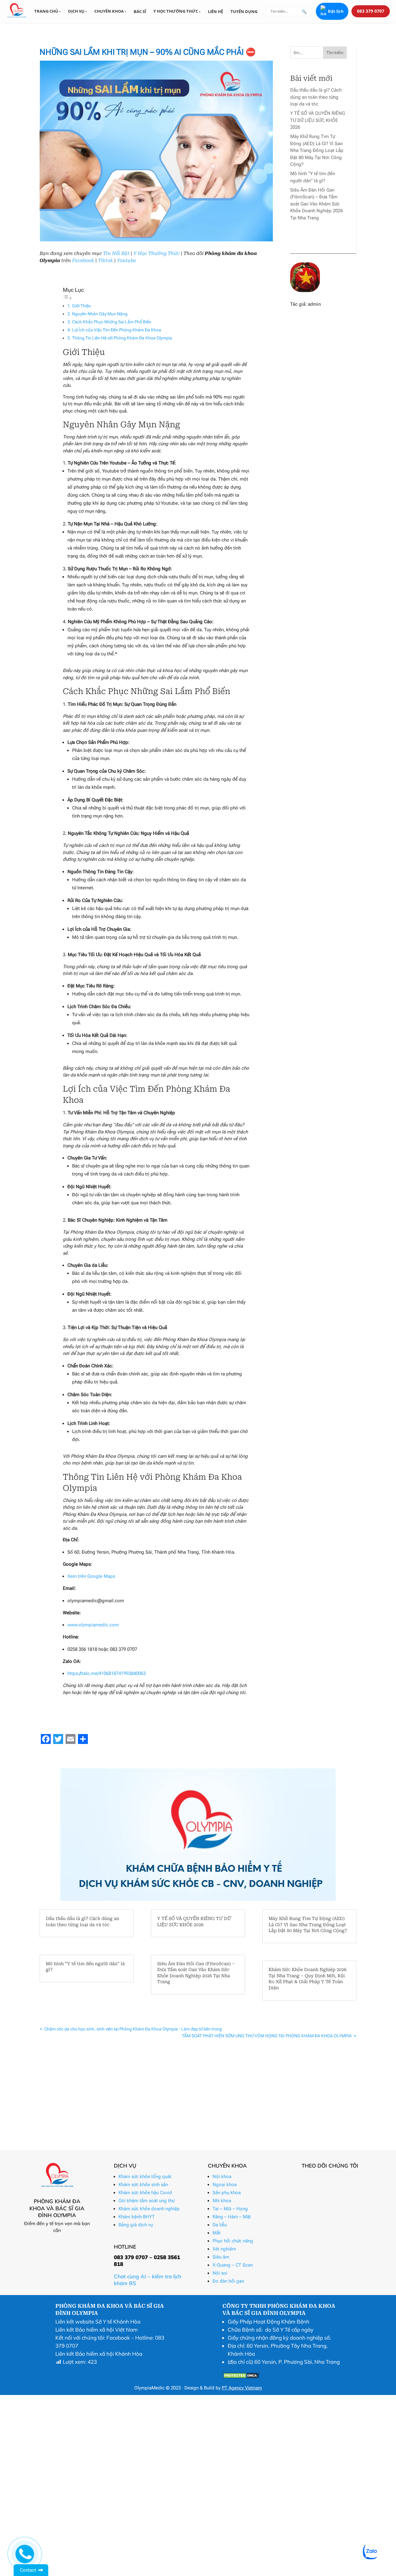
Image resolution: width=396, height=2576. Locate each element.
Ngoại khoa (225, 2185)
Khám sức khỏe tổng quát (145, 2177)
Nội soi (220, 2273)
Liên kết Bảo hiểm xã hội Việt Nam (97, 2330)
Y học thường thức (176, 11)
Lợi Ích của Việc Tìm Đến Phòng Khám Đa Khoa (117, 330)
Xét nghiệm (224, 2249)
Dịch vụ (77, 11)
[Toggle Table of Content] (67, 298)
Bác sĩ (140, 11)
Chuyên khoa (110, 11)
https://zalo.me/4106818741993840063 (107, 1673)
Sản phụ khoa (227, 2193)
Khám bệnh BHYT (137, 2217)
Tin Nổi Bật (116, 253)
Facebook (83, 261)
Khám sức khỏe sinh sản (143, 2185)
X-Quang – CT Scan (233, 2265)
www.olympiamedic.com (93, 1625)
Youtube (126, 261)
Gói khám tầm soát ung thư (146, 2201)
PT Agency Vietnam (242, 2388)
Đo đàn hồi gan (228, 2281)
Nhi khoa (222, 2201)
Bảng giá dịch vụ (136, 2225)
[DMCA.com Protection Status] (241, 2377)
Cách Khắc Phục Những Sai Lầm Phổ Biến (112, 322)
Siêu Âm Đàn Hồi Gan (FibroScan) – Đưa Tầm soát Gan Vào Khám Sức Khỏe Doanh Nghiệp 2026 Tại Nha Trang (316, 204)
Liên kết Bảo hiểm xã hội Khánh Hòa (99, 2354)
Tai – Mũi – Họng (230, 2209)
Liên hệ (215, 11)
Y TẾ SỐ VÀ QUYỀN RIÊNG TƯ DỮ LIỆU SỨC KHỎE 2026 (318, 120)
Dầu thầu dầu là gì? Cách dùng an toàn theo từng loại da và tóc (316, 97)
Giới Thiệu (82, 306)
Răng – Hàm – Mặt (232, 2217)
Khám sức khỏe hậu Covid (145, 2193)
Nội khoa (222, 2177)
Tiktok (105, 261)
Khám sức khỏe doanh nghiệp (149, 2209)
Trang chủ (47, 11)
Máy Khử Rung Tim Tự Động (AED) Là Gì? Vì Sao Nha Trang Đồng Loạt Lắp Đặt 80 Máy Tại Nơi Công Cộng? (317, 150)
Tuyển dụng (244, 11)
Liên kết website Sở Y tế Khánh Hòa (98, 2321)
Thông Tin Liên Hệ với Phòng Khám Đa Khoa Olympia (122, 338)
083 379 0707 (371, 11)
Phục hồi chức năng (233, 2241)
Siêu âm (221, 2257)
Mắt (217, 2233)
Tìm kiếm (335, 53)
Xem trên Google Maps (91, 1576)
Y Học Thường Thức (156, 253)
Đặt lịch (336, 11)
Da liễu (220, 2225)
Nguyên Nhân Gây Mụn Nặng (100, 314)
